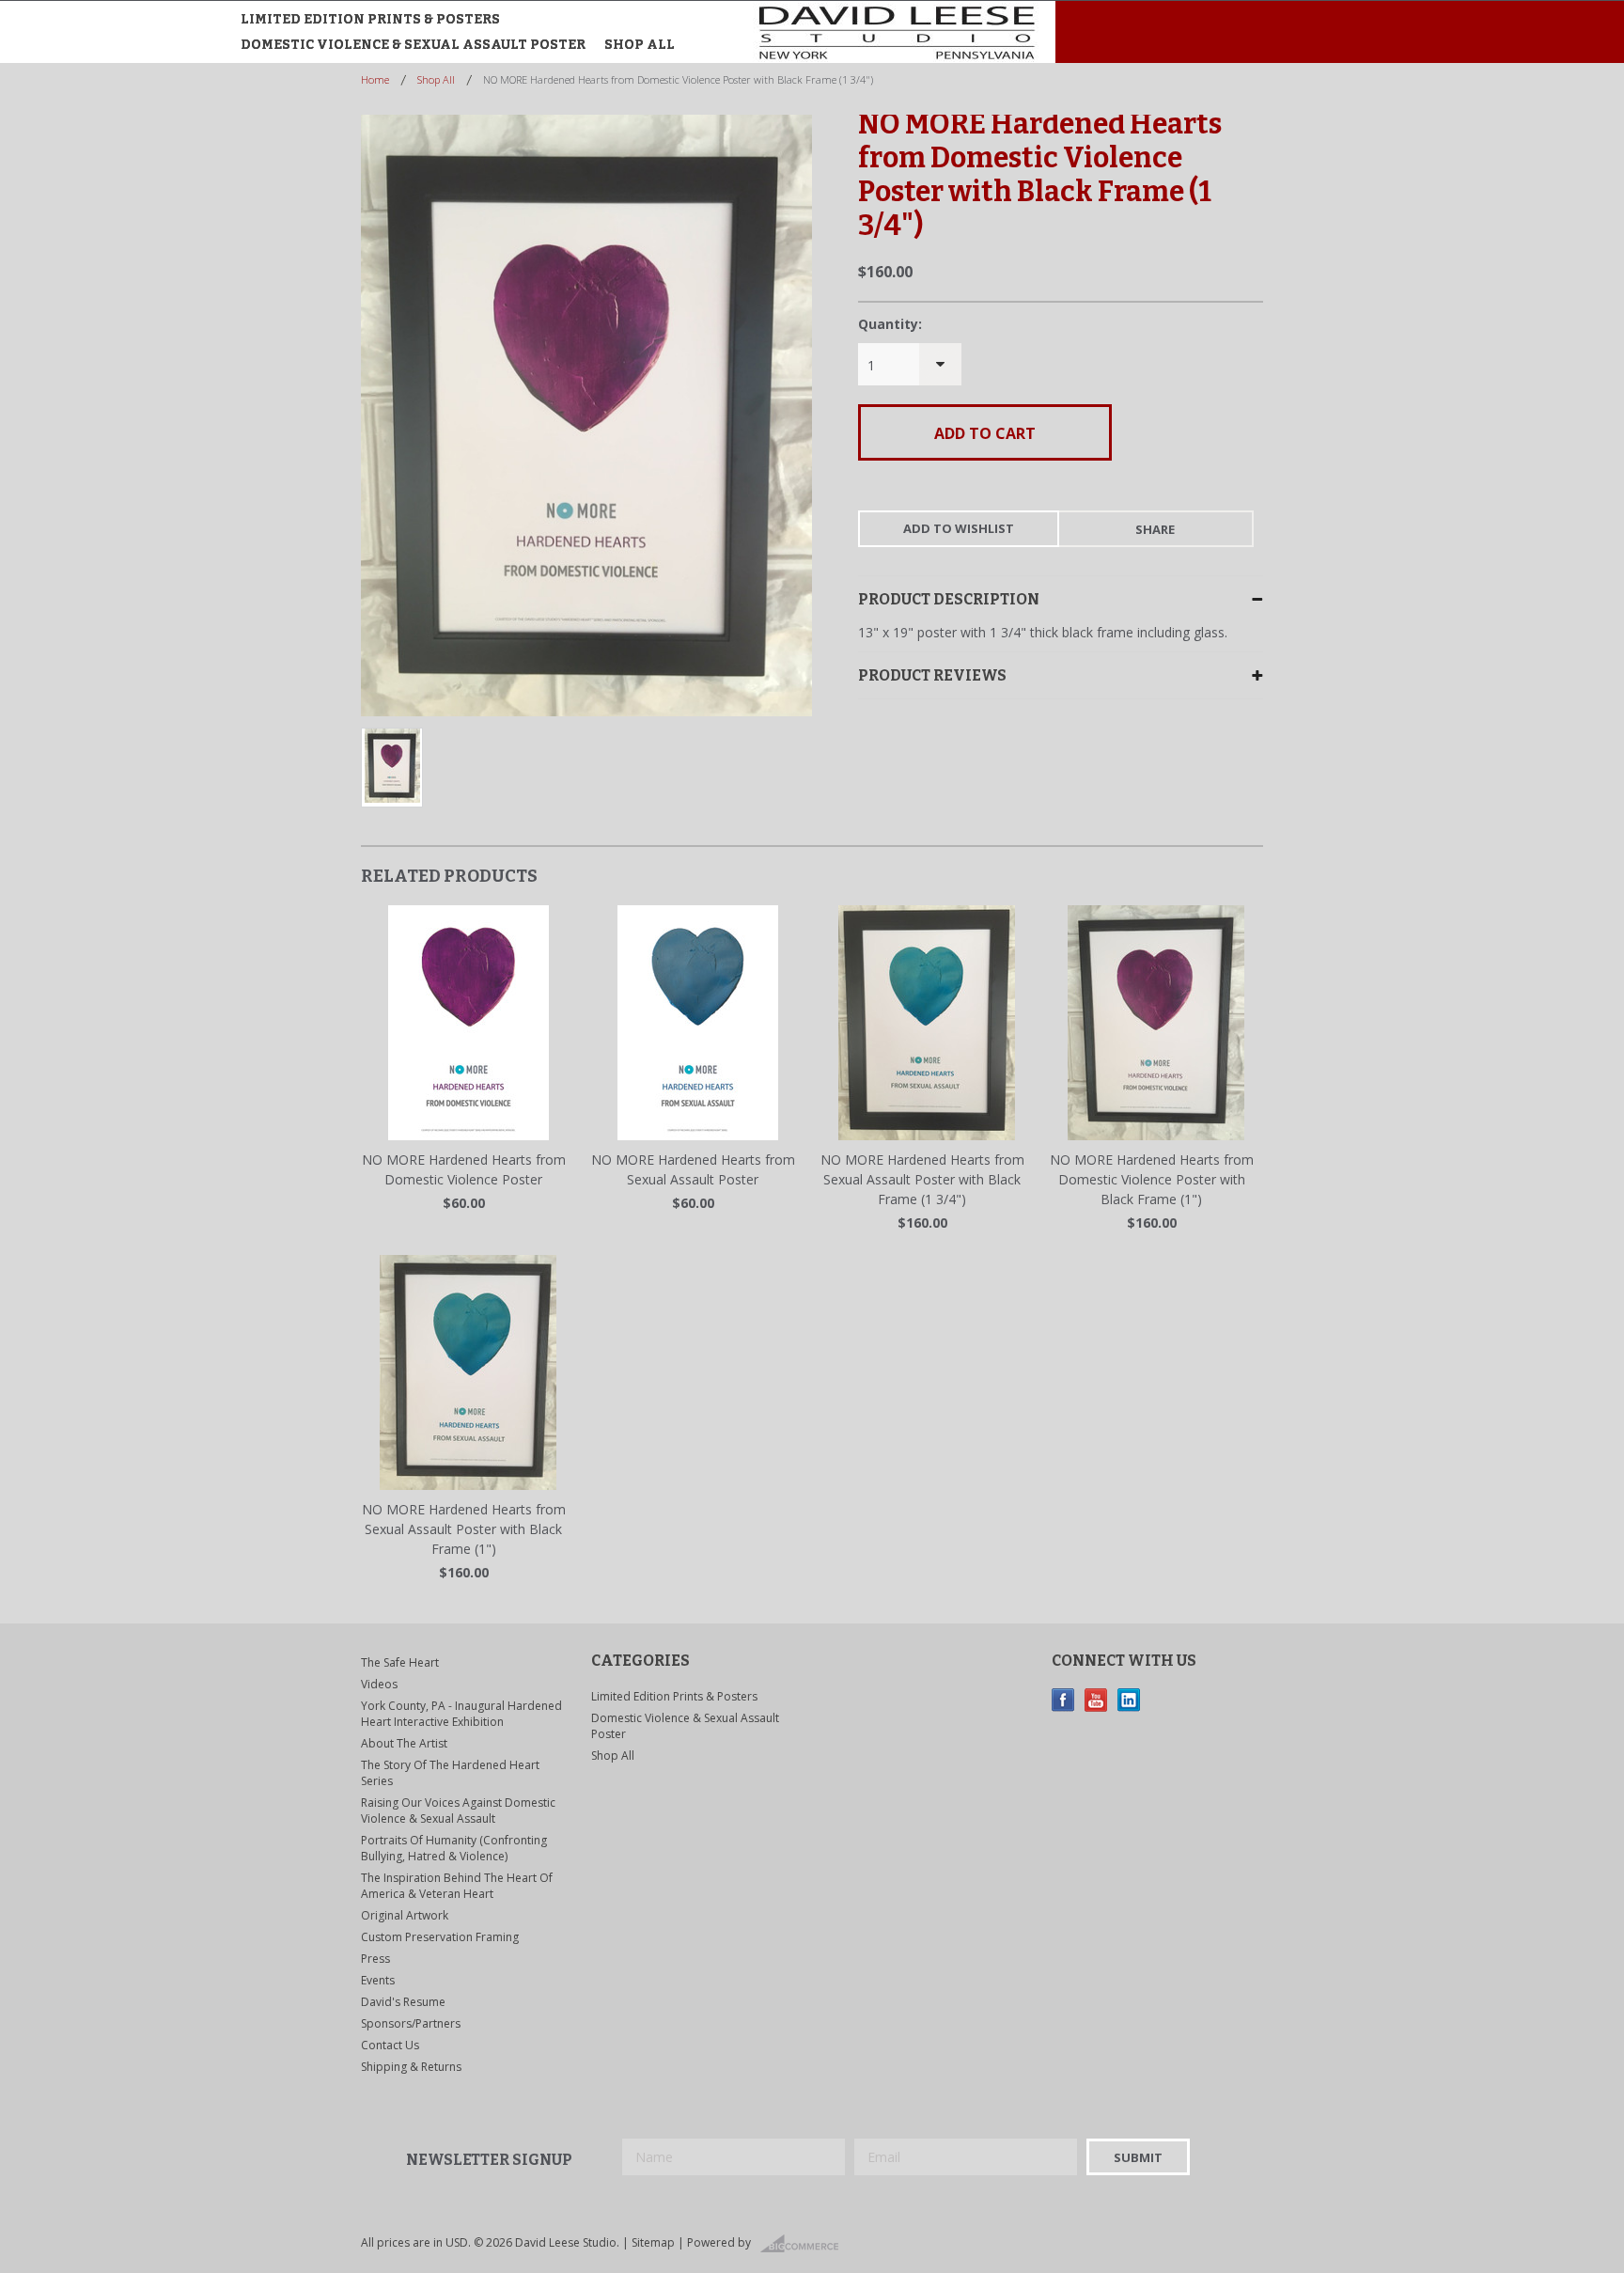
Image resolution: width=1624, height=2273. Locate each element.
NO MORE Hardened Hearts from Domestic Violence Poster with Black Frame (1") (1152, 1179)
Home (375, 79)
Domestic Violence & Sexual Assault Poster (413, 45)
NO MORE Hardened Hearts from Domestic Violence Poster (464, 1169)
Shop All (640, 45)
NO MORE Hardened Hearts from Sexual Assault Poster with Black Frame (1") (464, 1529)
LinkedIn (1129, 1700)
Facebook (1063, 1700)
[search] (1139, 37)
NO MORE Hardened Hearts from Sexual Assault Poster (693, 1169)
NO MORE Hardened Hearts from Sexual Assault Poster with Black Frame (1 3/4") (922, 1179)
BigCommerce (805, 2244)
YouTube (1096, 1700)
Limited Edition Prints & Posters (370, 19)
